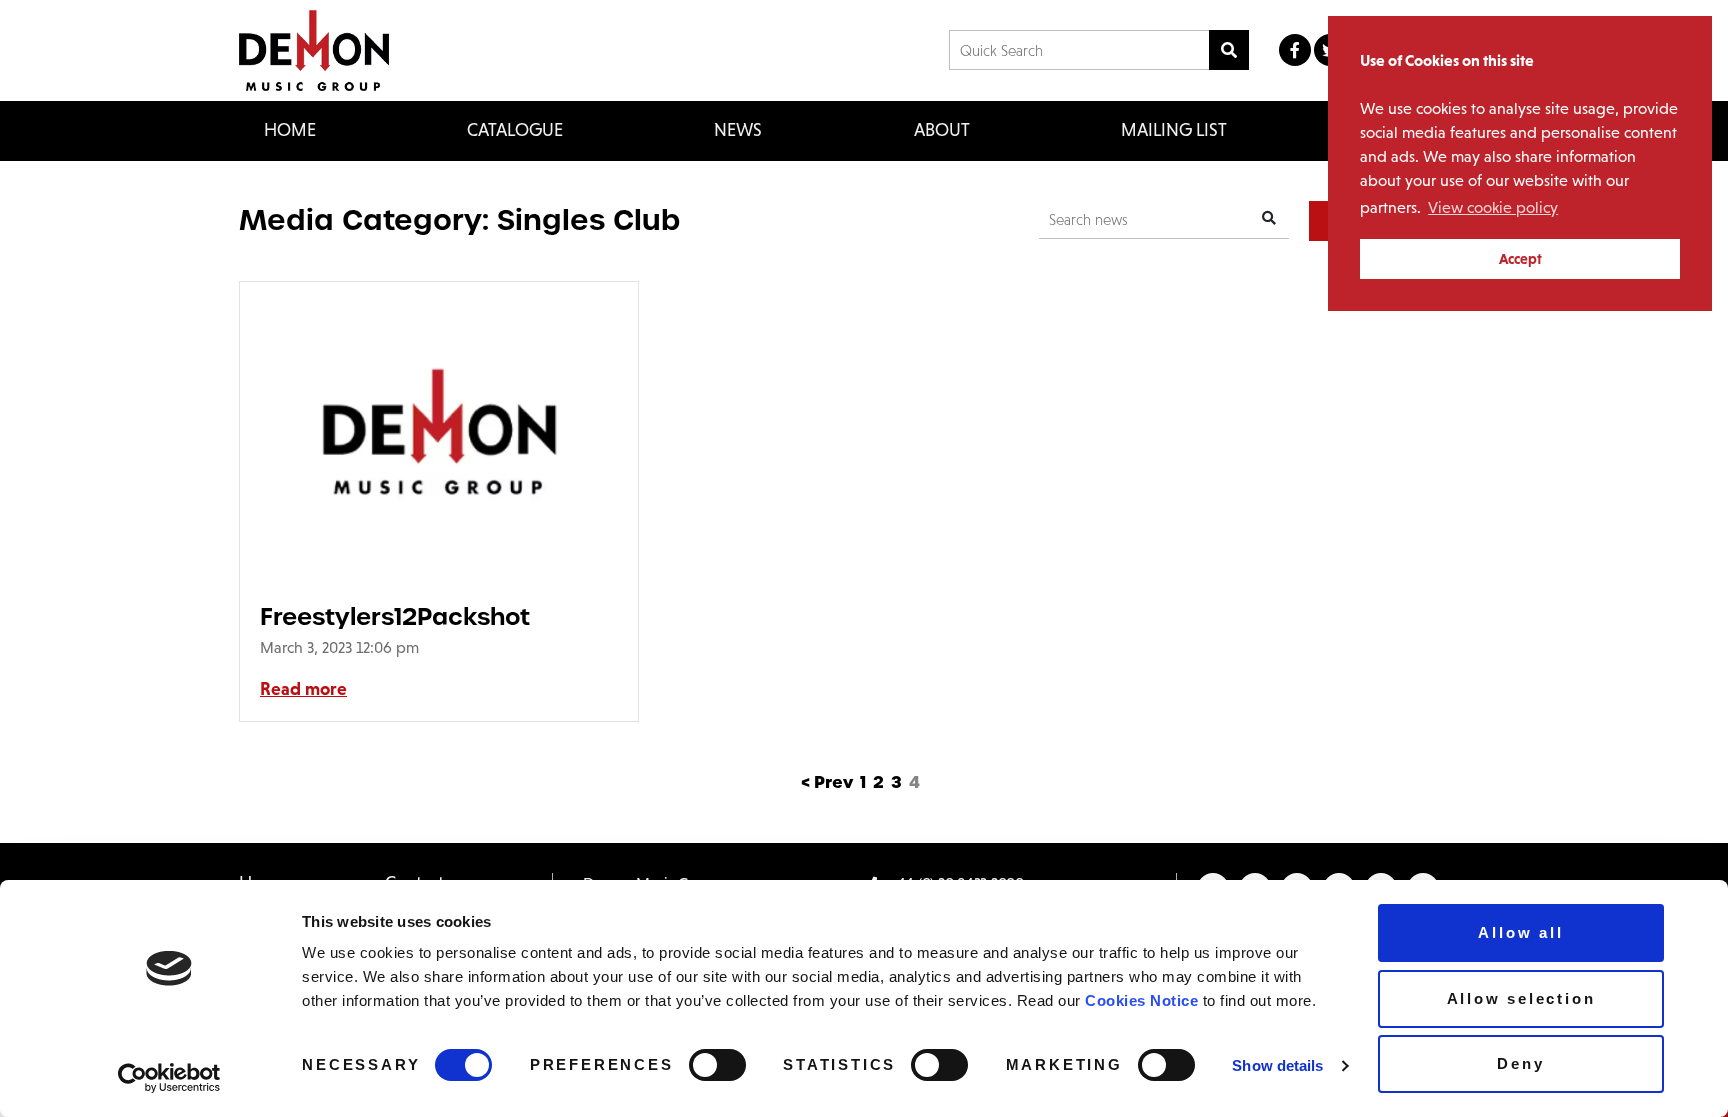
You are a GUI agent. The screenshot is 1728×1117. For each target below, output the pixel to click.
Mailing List (1174, 130)
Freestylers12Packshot (395, 616)
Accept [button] (1520, 259)
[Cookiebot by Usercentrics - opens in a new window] (169, 1078)
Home (290, 130)
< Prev (827, 782)
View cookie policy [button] (1493, 207)
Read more (303, 689)
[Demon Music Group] (314, 50)
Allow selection (1521, 998)
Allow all (1520, 932)
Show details (1277, 1065)
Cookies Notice (1141, 1000)
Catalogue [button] (515, 130)
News (738, 130)
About (942, 130)
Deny (1520, 1063)
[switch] (717, 1065)
